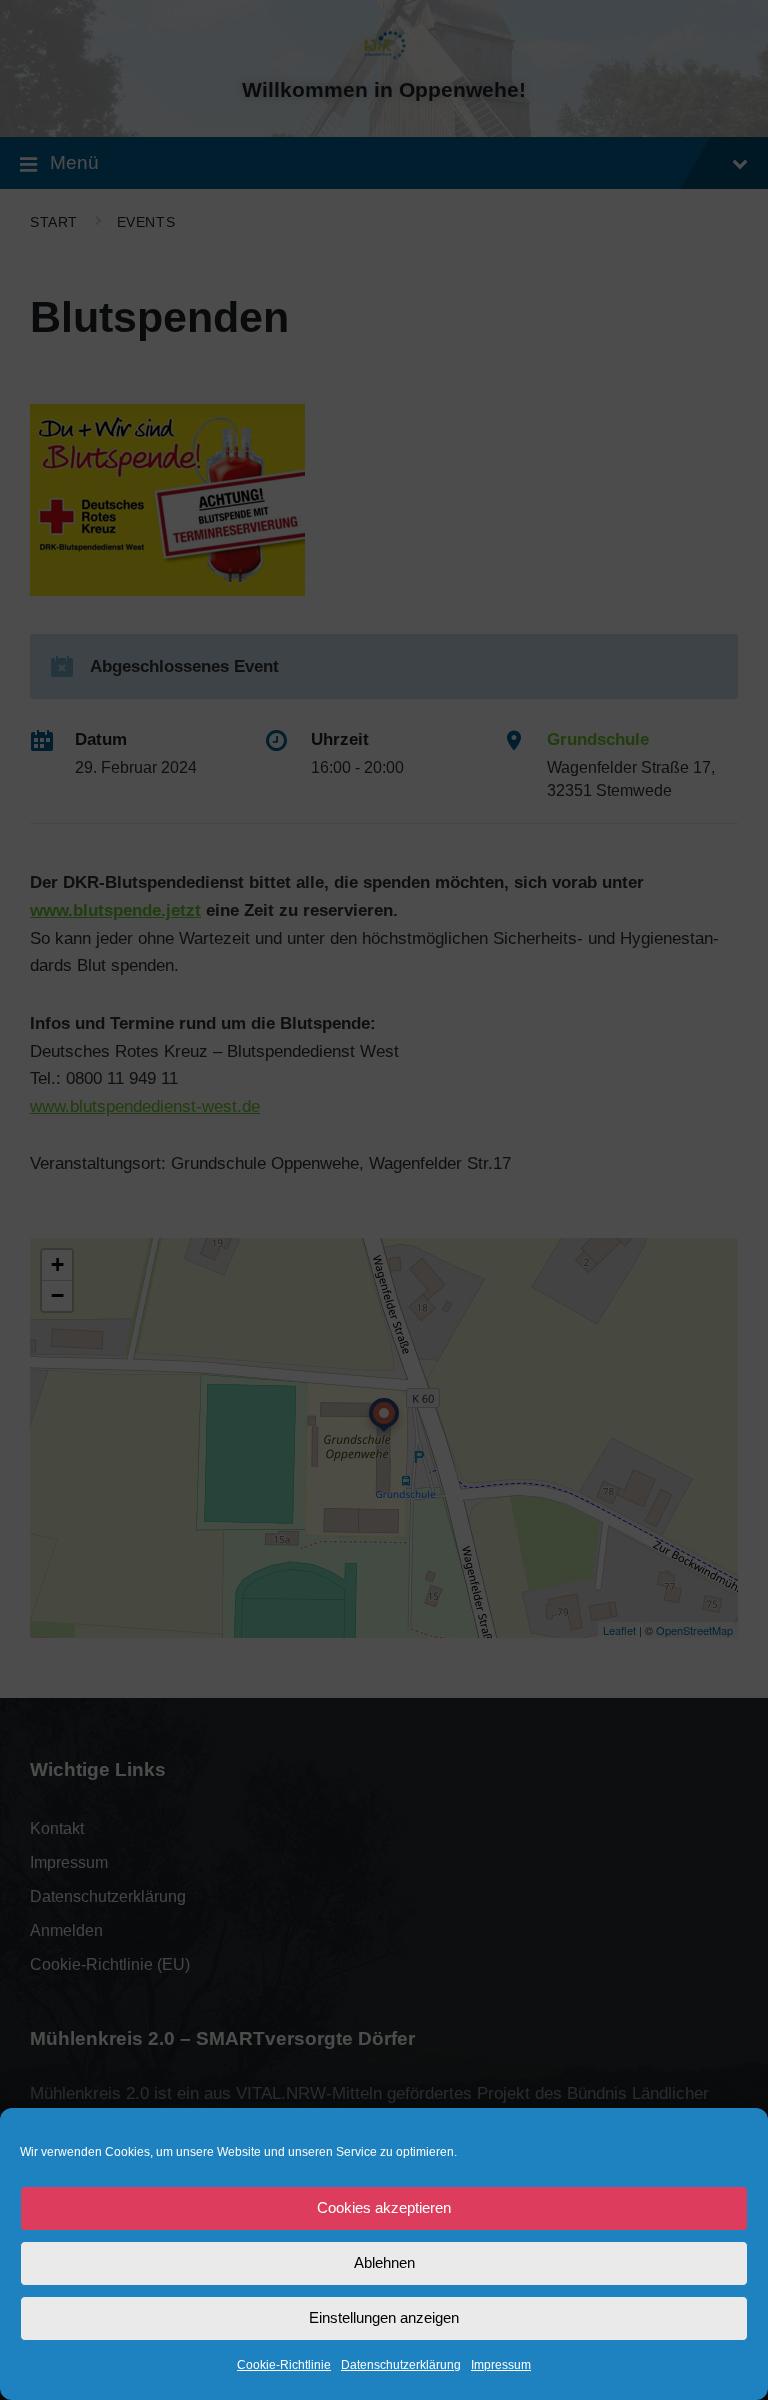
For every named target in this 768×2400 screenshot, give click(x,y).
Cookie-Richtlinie (284, 2365)
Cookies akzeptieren (384, 2207)
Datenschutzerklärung (401, 2365)
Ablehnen (384, 2262)
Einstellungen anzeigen (384, 2317)
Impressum (501, 2365)
